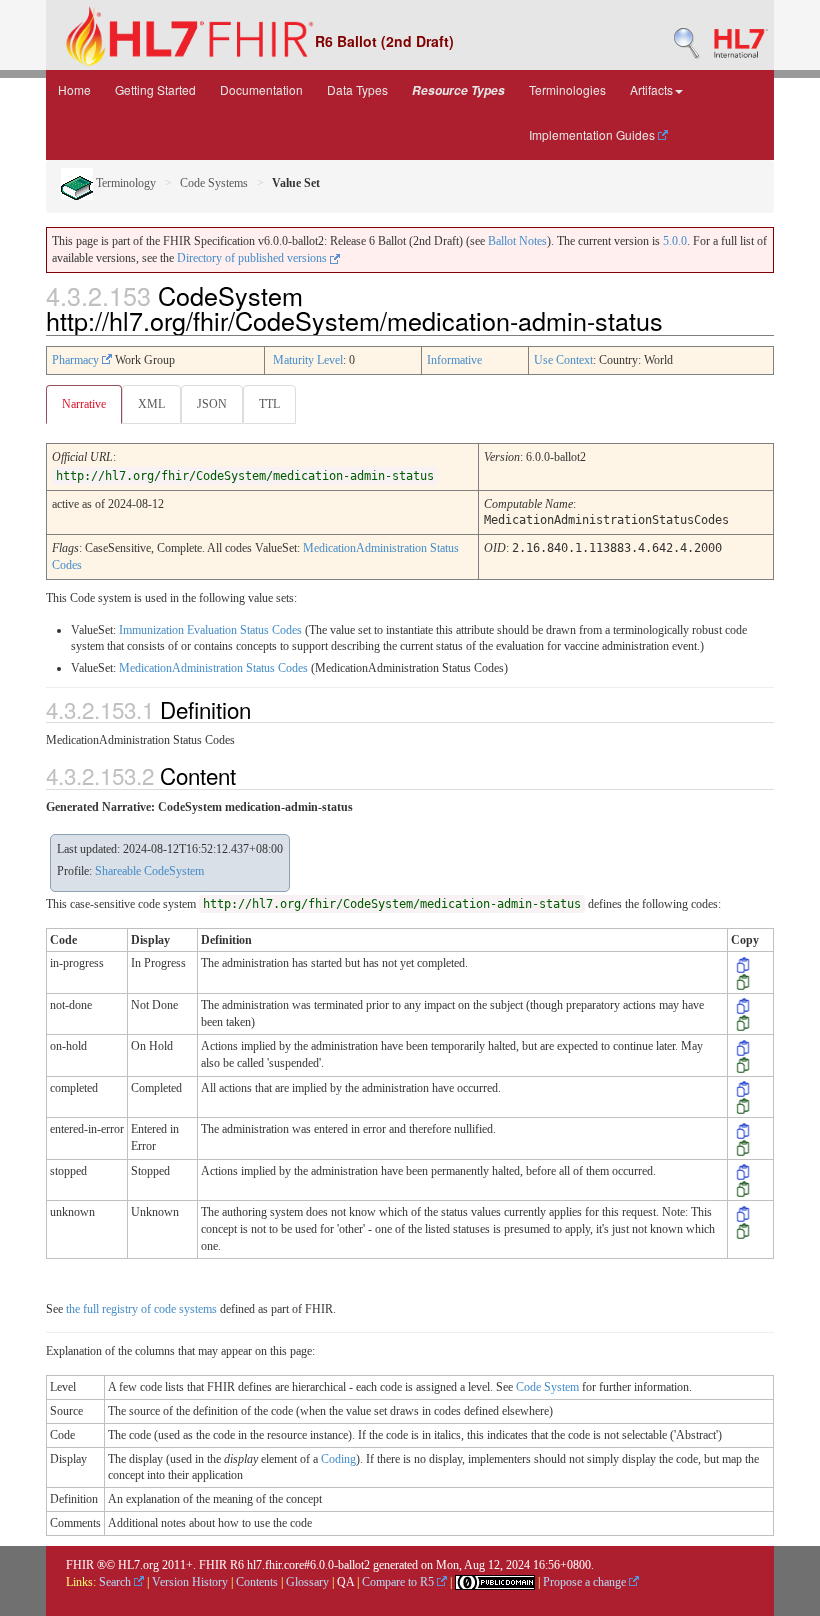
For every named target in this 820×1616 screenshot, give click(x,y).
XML (151, 404)
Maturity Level (308, 360)
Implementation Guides (593, 134)
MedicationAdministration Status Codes (213, 668)
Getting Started (155, 89)
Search (116, 1582)
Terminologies (567, 89)
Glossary (307, 1582)
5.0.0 (675, 241)
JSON (212, 404)
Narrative (84, 404)
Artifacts (651, 89)
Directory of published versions (253, 258)
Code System (547, 1387)
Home (74, 89)
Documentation (261, 89)
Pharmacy (77, 360)
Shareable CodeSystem (149, 871)
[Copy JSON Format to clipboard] (743, 981)
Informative (454, 360)
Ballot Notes (517, 241)
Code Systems (214, 183)
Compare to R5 (399, 1582)
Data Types (357, 89)
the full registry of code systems (141, 1309)
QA (345, 1582)
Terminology (124, 183)
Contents (257, 1582)
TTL (269, 404)
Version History (190, 1582)
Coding (338, 1459)
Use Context (563, 360)
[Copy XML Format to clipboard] (743, 963)
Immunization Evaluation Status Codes (210, 630)
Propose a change (586, 1582)
